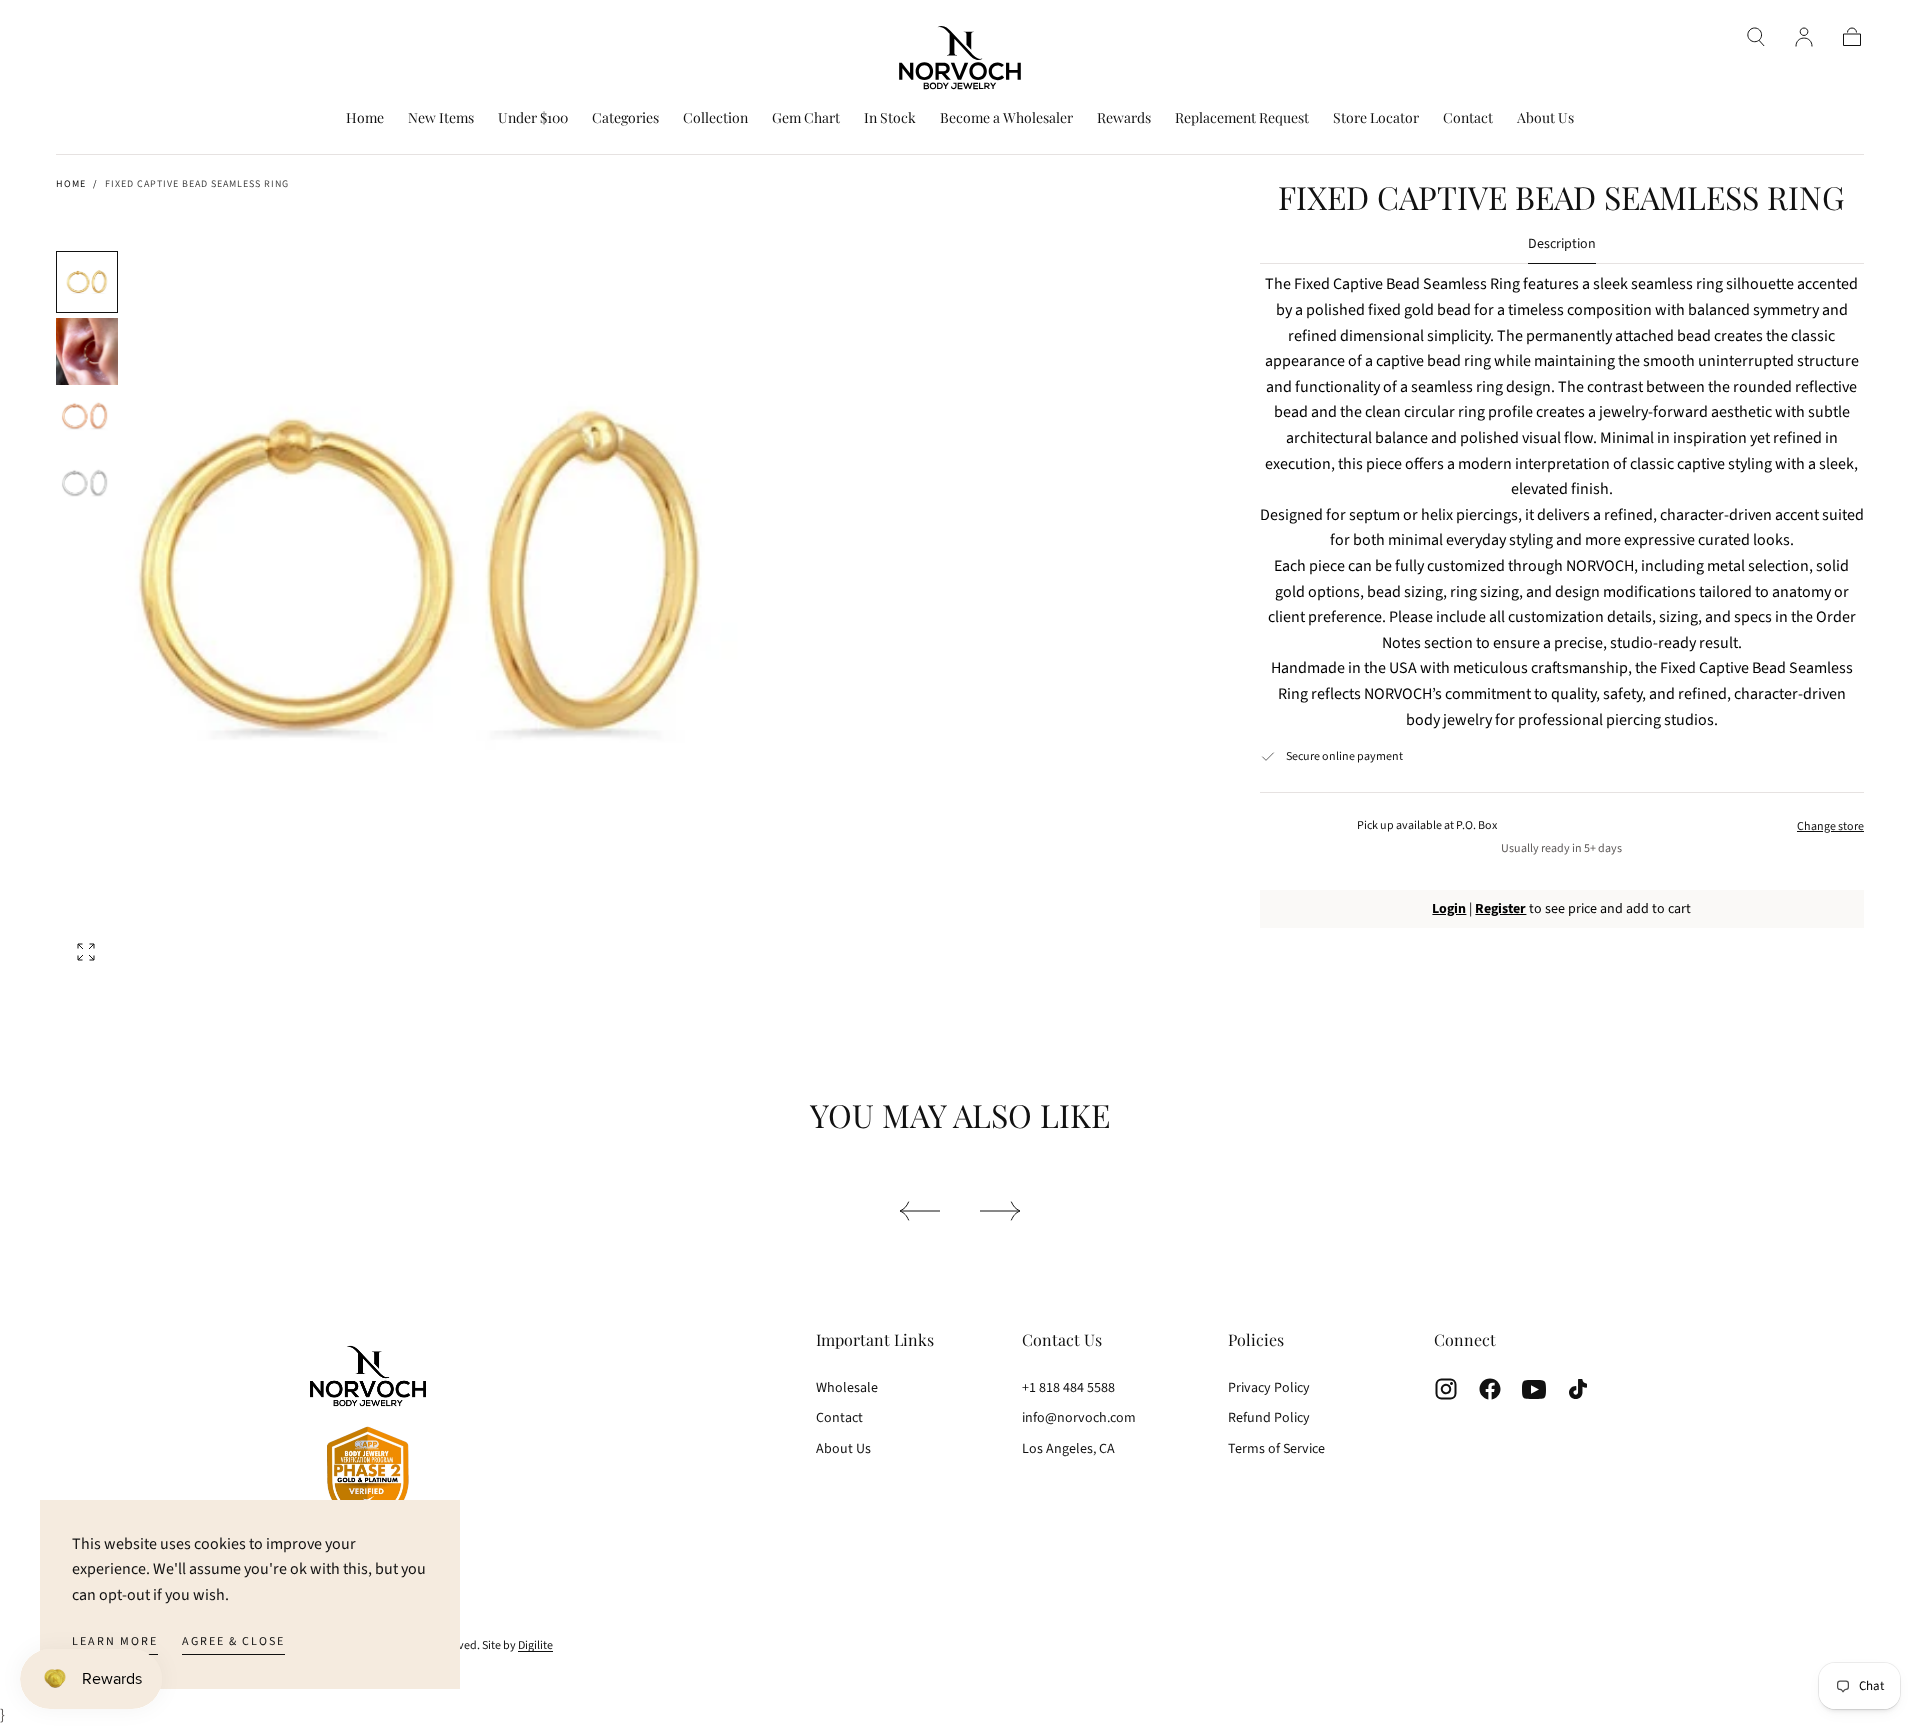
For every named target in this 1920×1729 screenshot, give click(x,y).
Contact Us (1062, 1339)
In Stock (890, 118)
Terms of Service (1276, 1449)
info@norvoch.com (1079, 1418)
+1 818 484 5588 (1068, 1388)
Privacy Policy (1269, 1388)
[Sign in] (1804, 37)
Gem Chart (806, 118)
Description (1562, 245)
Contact (1468, 118)
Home (365, 118)
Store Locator (1376, 118)
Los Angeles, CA (1068, 1449)
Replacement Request (1242, 118)
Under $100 (533, 118)
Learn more (115, 1641)
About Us (1545, 118)
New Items (441, 118)
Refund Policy (1269, 1418)
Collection (715, 118)
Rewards (1124, 118)
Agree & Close (233, 1641)
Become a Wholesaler (1006, 118)
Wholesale (847, 1388)
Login (1449, 909)
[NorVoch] (368, 1437)
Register (1500, 909)
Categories (625, 118)
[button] (1756, 37)
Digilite (535, 1645)
